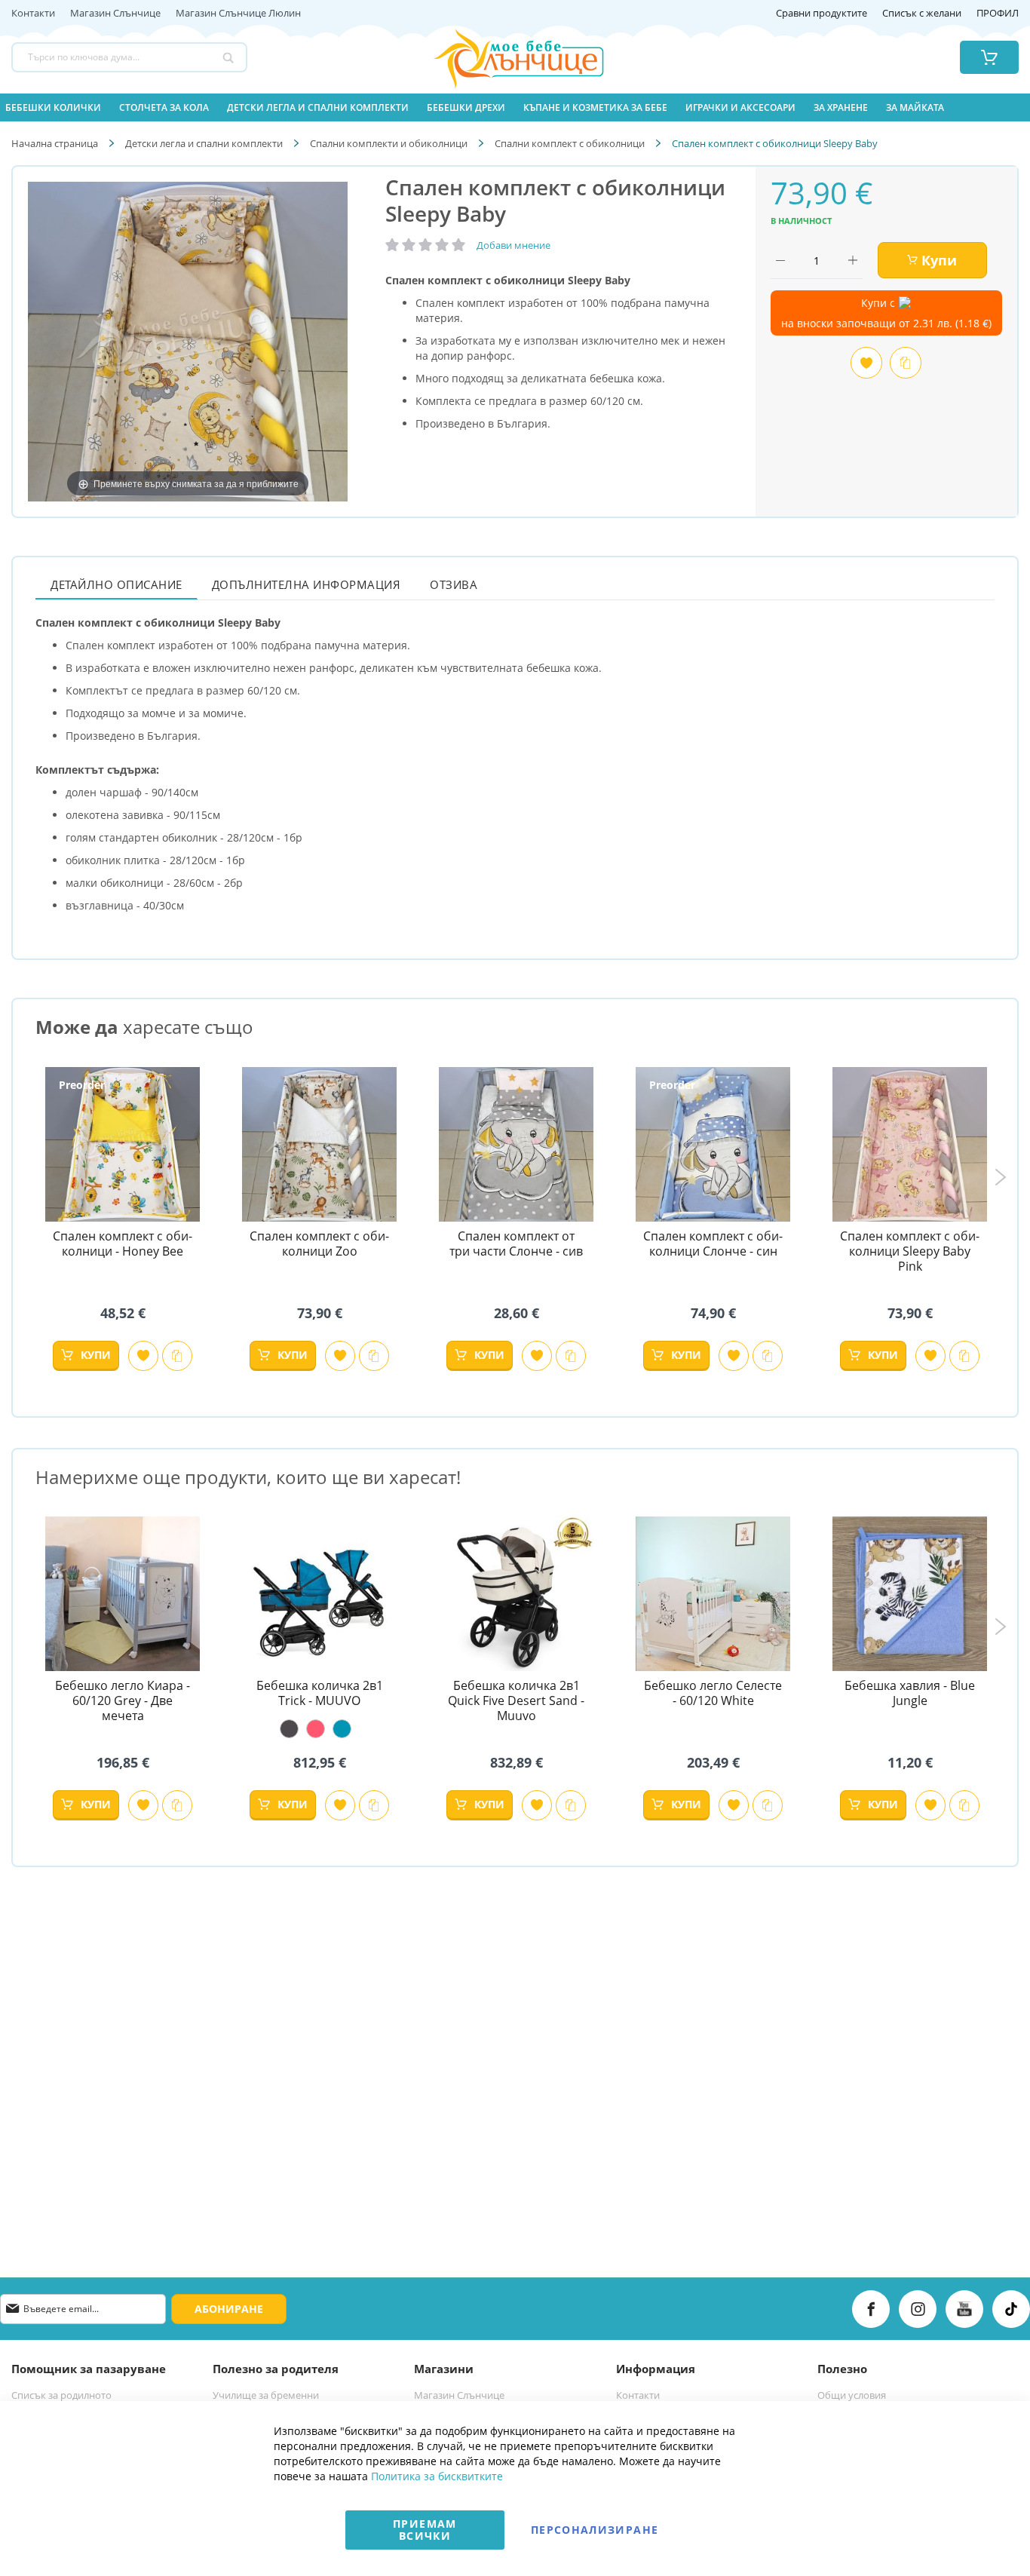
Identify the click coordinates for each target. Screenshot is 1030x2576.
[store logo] (500, 57)
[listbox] (319, 1729)
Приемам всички (425, 2530)
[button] (143, 1356)
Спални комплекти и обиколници (389, 143)
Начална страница (55, 143)
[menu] (515, 107)
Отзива (454, 584)
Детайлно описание (116, 584)
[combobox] (129, 57)
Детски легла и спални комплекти (204, 143)
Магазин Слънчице (115, 14)
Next (1000, 1177)
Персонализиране (595, 2530)
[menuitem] (53, 107)
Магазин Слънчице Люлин (238, 14)
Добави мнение (513, 245)
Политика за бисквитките (437, 2476)
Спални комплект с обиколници (570, 143)
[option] (289, 1729)
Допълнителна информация (307, 584)
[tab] (116, 584)
